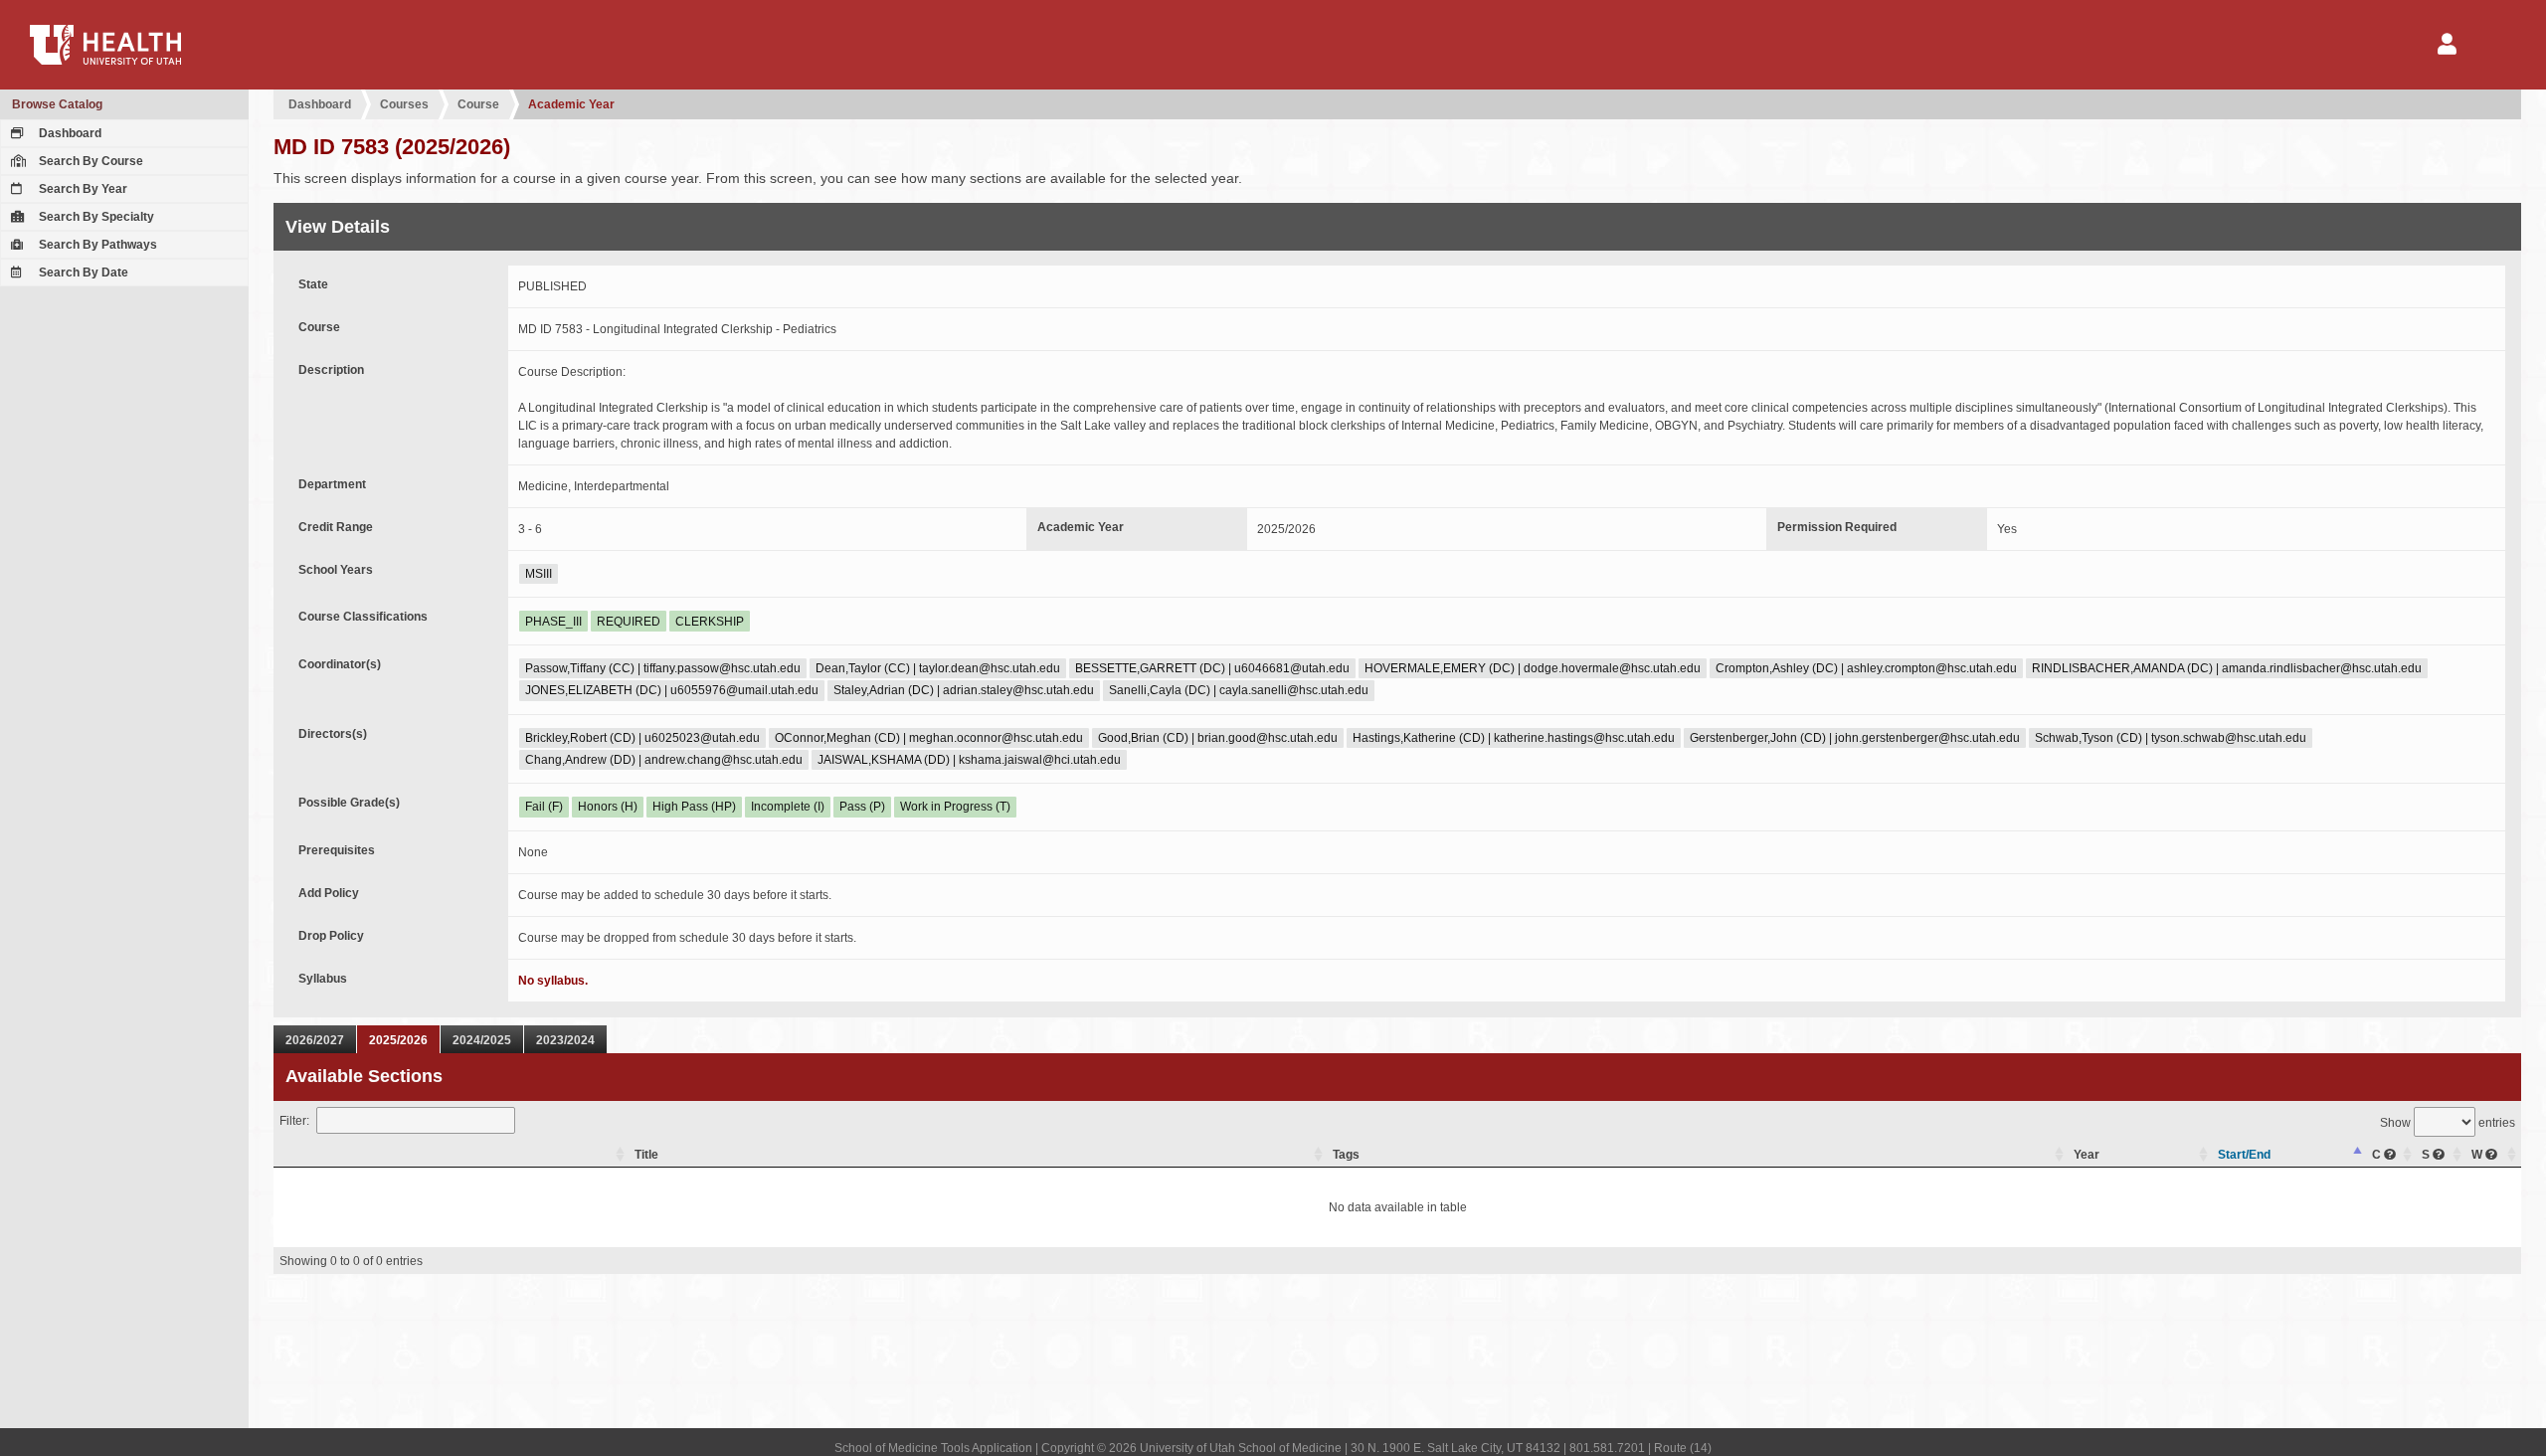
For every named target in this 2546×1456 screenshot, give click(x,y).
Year (2087, 1155)
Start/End (2244, 1155)
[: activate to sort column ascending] (452, 1155)
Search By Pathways (96, 245)
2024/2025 (482, 1040)
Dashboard (69, 133)
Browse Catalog (57, 104)
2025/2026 (398, 1040)
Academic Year (571, 104)
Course (478, 104)
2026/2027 (315, 1040)
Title (646, 1155)
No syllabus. (553, 981)
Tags (1346, 1155)
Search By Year (82, 189)
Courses (404, 104)
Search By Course (90, 161)
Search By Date (82, 273)
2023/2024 (565, 1040)
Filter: (294, 1121)
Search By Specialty (95, 217)
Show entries (2448, 1123)
